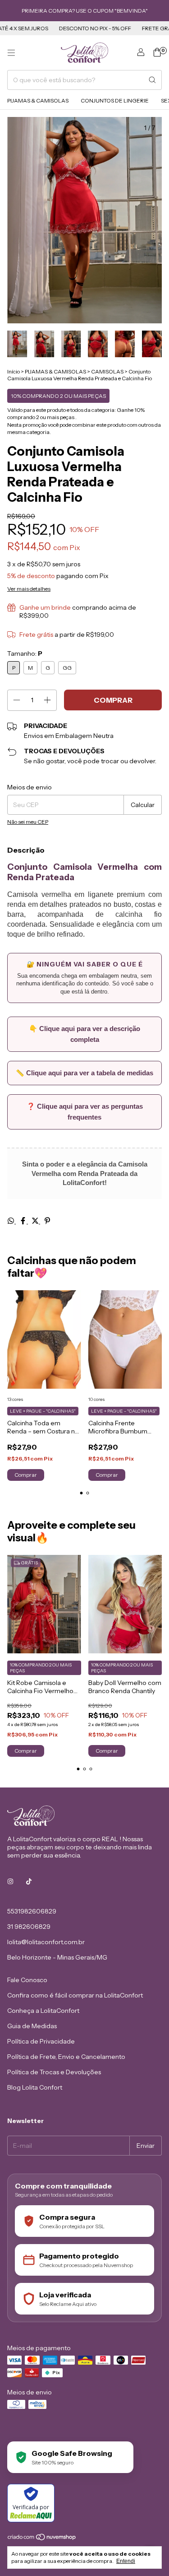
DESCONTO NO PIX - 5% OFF (81, 28)
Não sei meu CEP (28, 822)
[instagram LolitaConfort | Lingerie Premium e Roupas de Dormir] (10, 1881)
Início (14, 371)
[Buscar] (152, 80)
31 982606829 (29, 1927)
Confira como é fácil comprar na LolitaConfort (75, 1995)
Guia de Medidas (32, 2026)
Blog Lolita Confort (35, 2087)
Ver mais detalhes (29, 589)
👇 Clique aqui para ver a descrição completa (84, 1034)
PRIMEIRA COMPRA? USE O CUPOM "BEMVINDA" (85, 11)
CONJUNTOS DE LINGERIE (115, 100)
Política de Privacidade (41, 2041)
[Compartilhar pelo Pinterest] (47, 1221)
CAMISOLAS (107, 371)
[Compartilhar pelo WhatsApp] (11, 1221)
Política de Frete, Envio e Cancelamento (66, 2057)
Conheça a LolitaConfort (43, 2011)
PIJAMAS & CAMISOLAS (38, 100)
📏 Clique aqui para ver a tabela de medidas (84, 1073)
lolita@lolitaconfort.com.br (46, 1942)
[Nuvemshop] (42, 2539)
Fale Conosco (27, 1980)
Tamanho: (25, 653)
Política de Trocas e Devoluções (54, 2072)
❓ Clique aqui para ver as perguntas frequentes (85, 1112)
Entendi (126, 2561)
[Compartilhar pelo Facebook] (24, 1221)
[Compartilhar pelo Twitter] (36, 1221)
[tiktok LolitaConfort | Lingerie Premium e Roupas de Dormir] (29, 1881)
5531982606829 (32, 1911)
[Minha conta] (141, 53)
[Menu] (11, 53)
